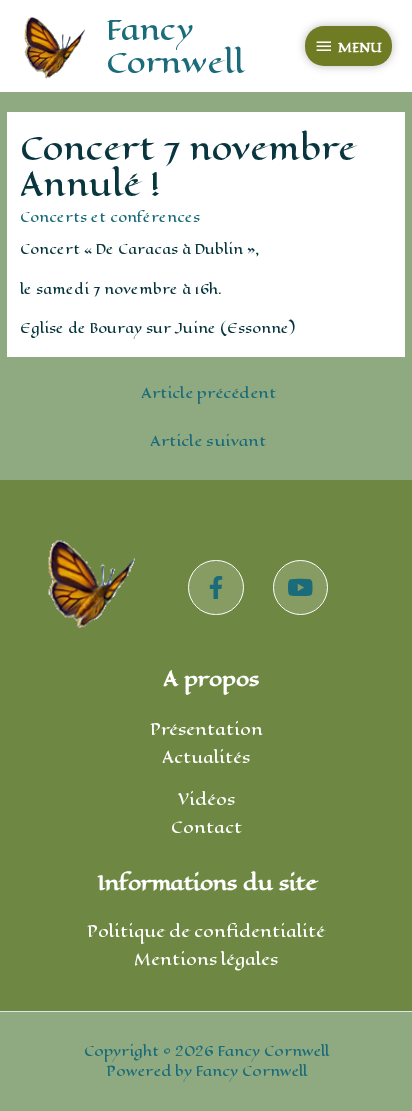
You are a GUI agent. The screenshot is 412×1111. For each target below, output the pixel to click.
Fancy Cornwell (175, 45)
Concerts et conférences (110, 217)
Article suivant (208, 441)
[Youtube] (300, 587)
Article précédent (208, 393)
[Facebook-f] (215, 587)
